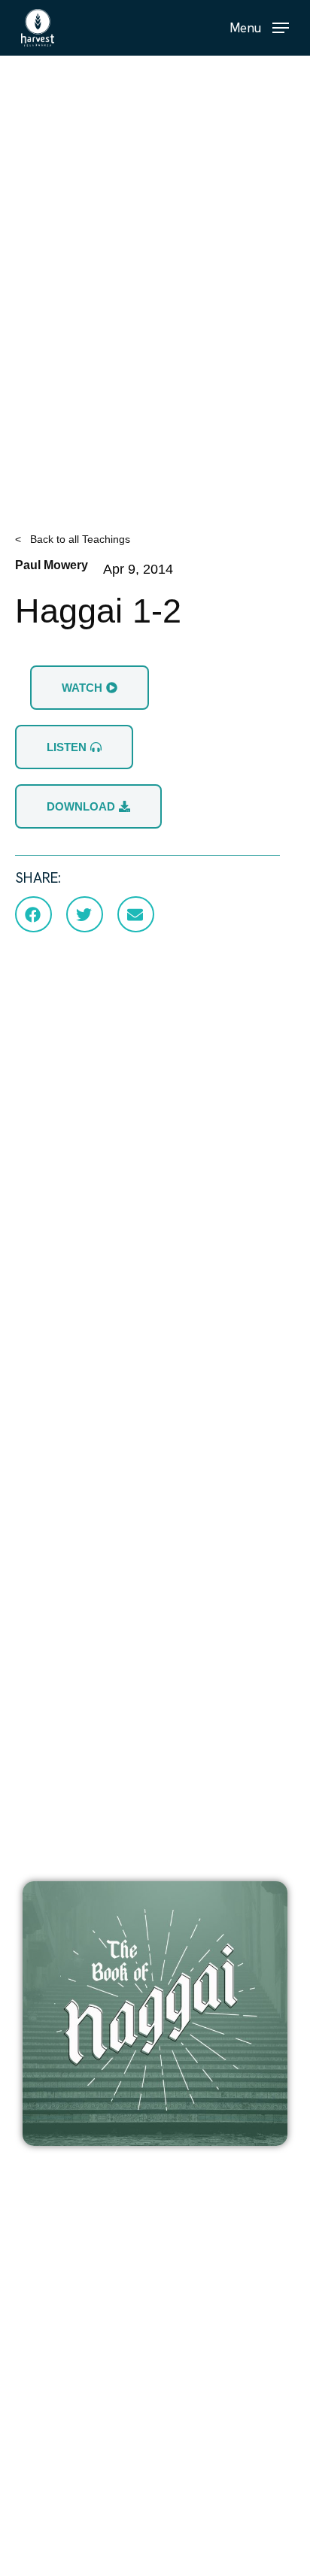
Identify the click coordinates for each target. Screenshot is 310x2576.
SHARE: (38, 878)
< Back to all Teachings (73, 539)
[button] (259, 27)
